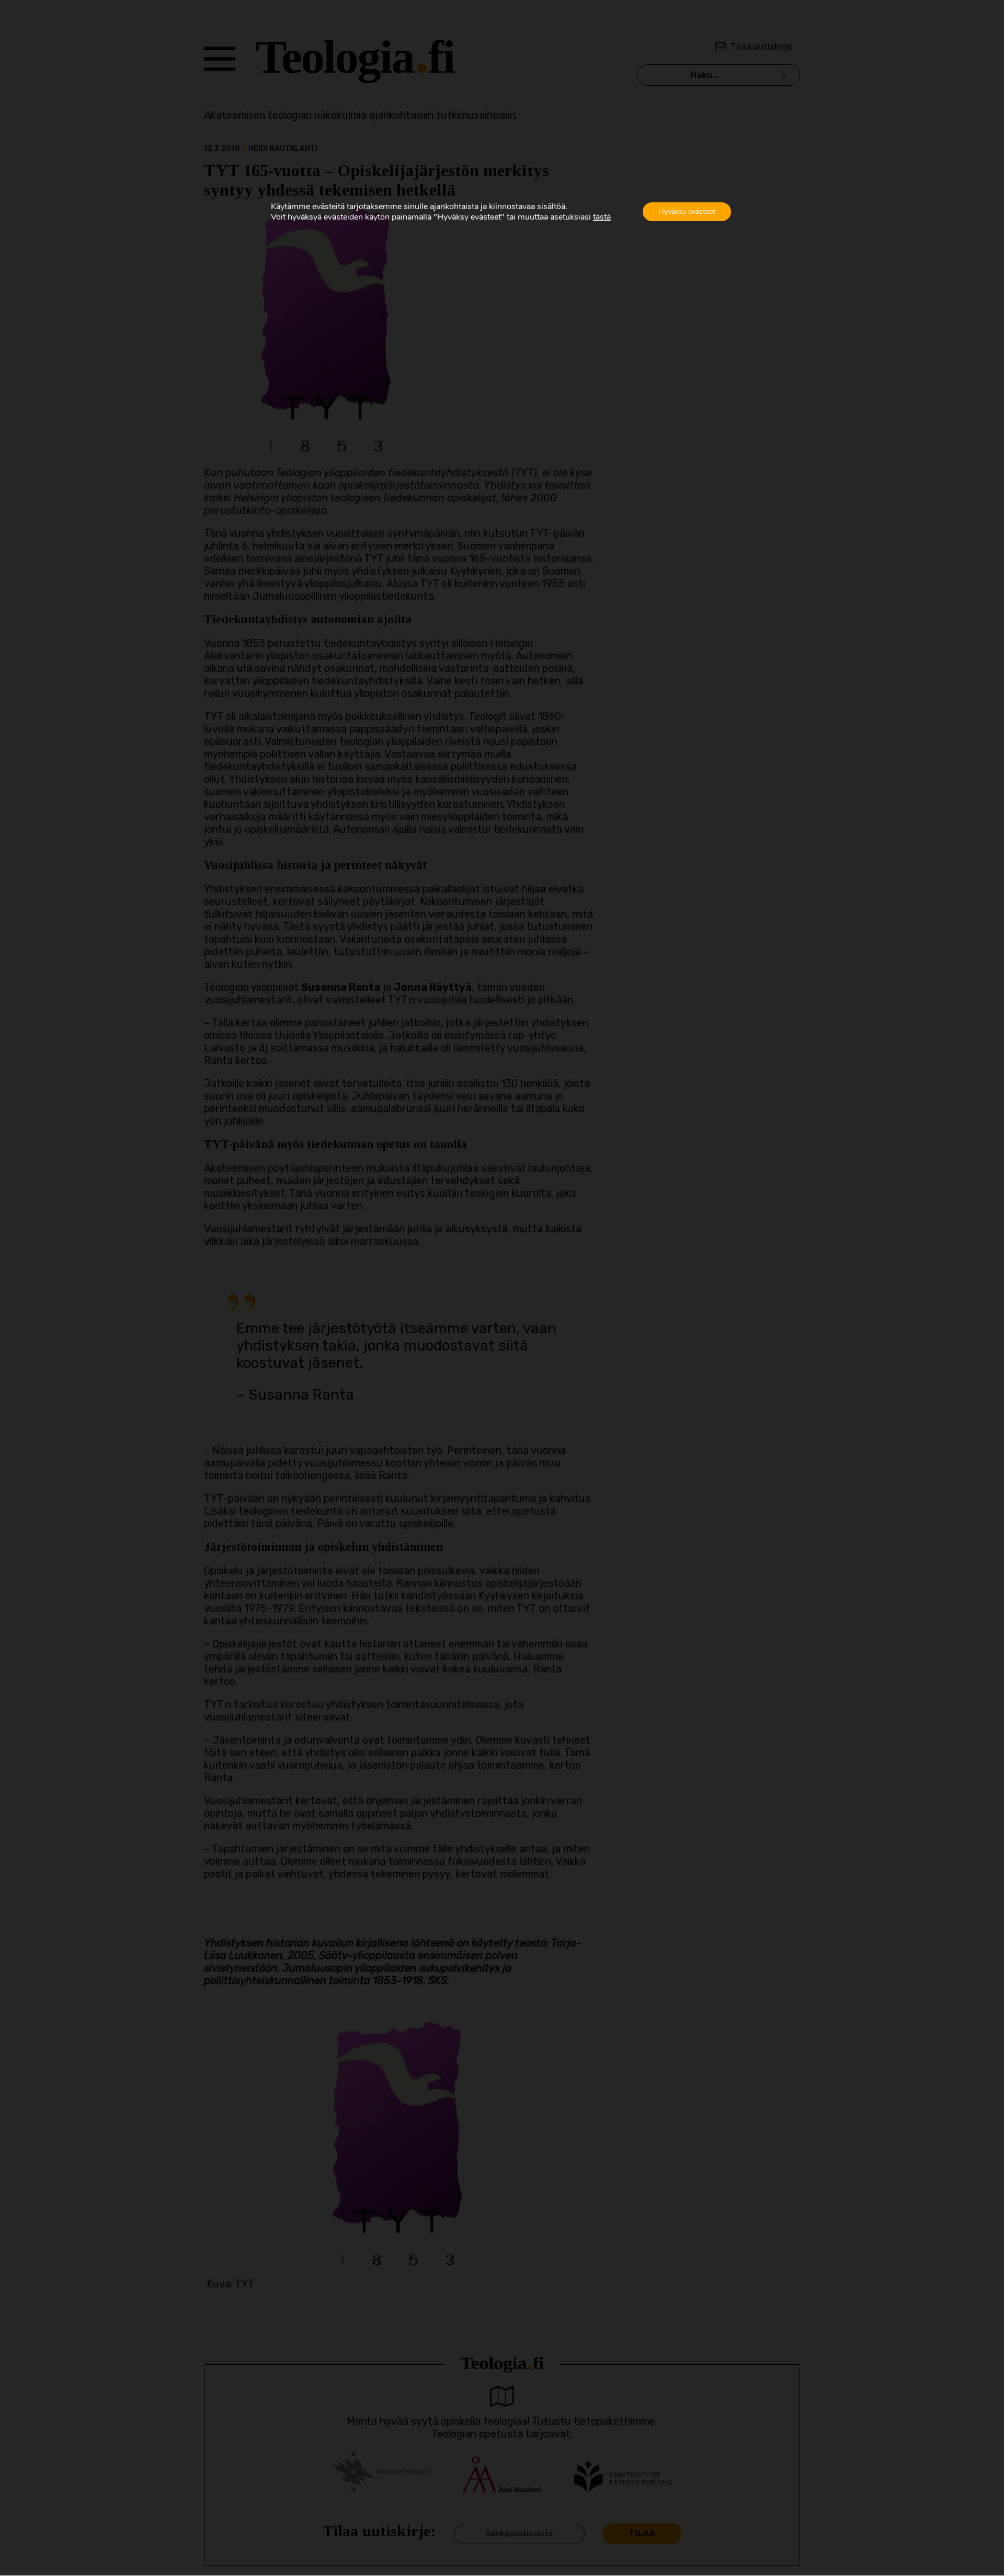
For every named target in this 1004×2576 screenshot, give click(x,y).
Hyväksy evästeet (687, 211)
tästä (602, 217)
